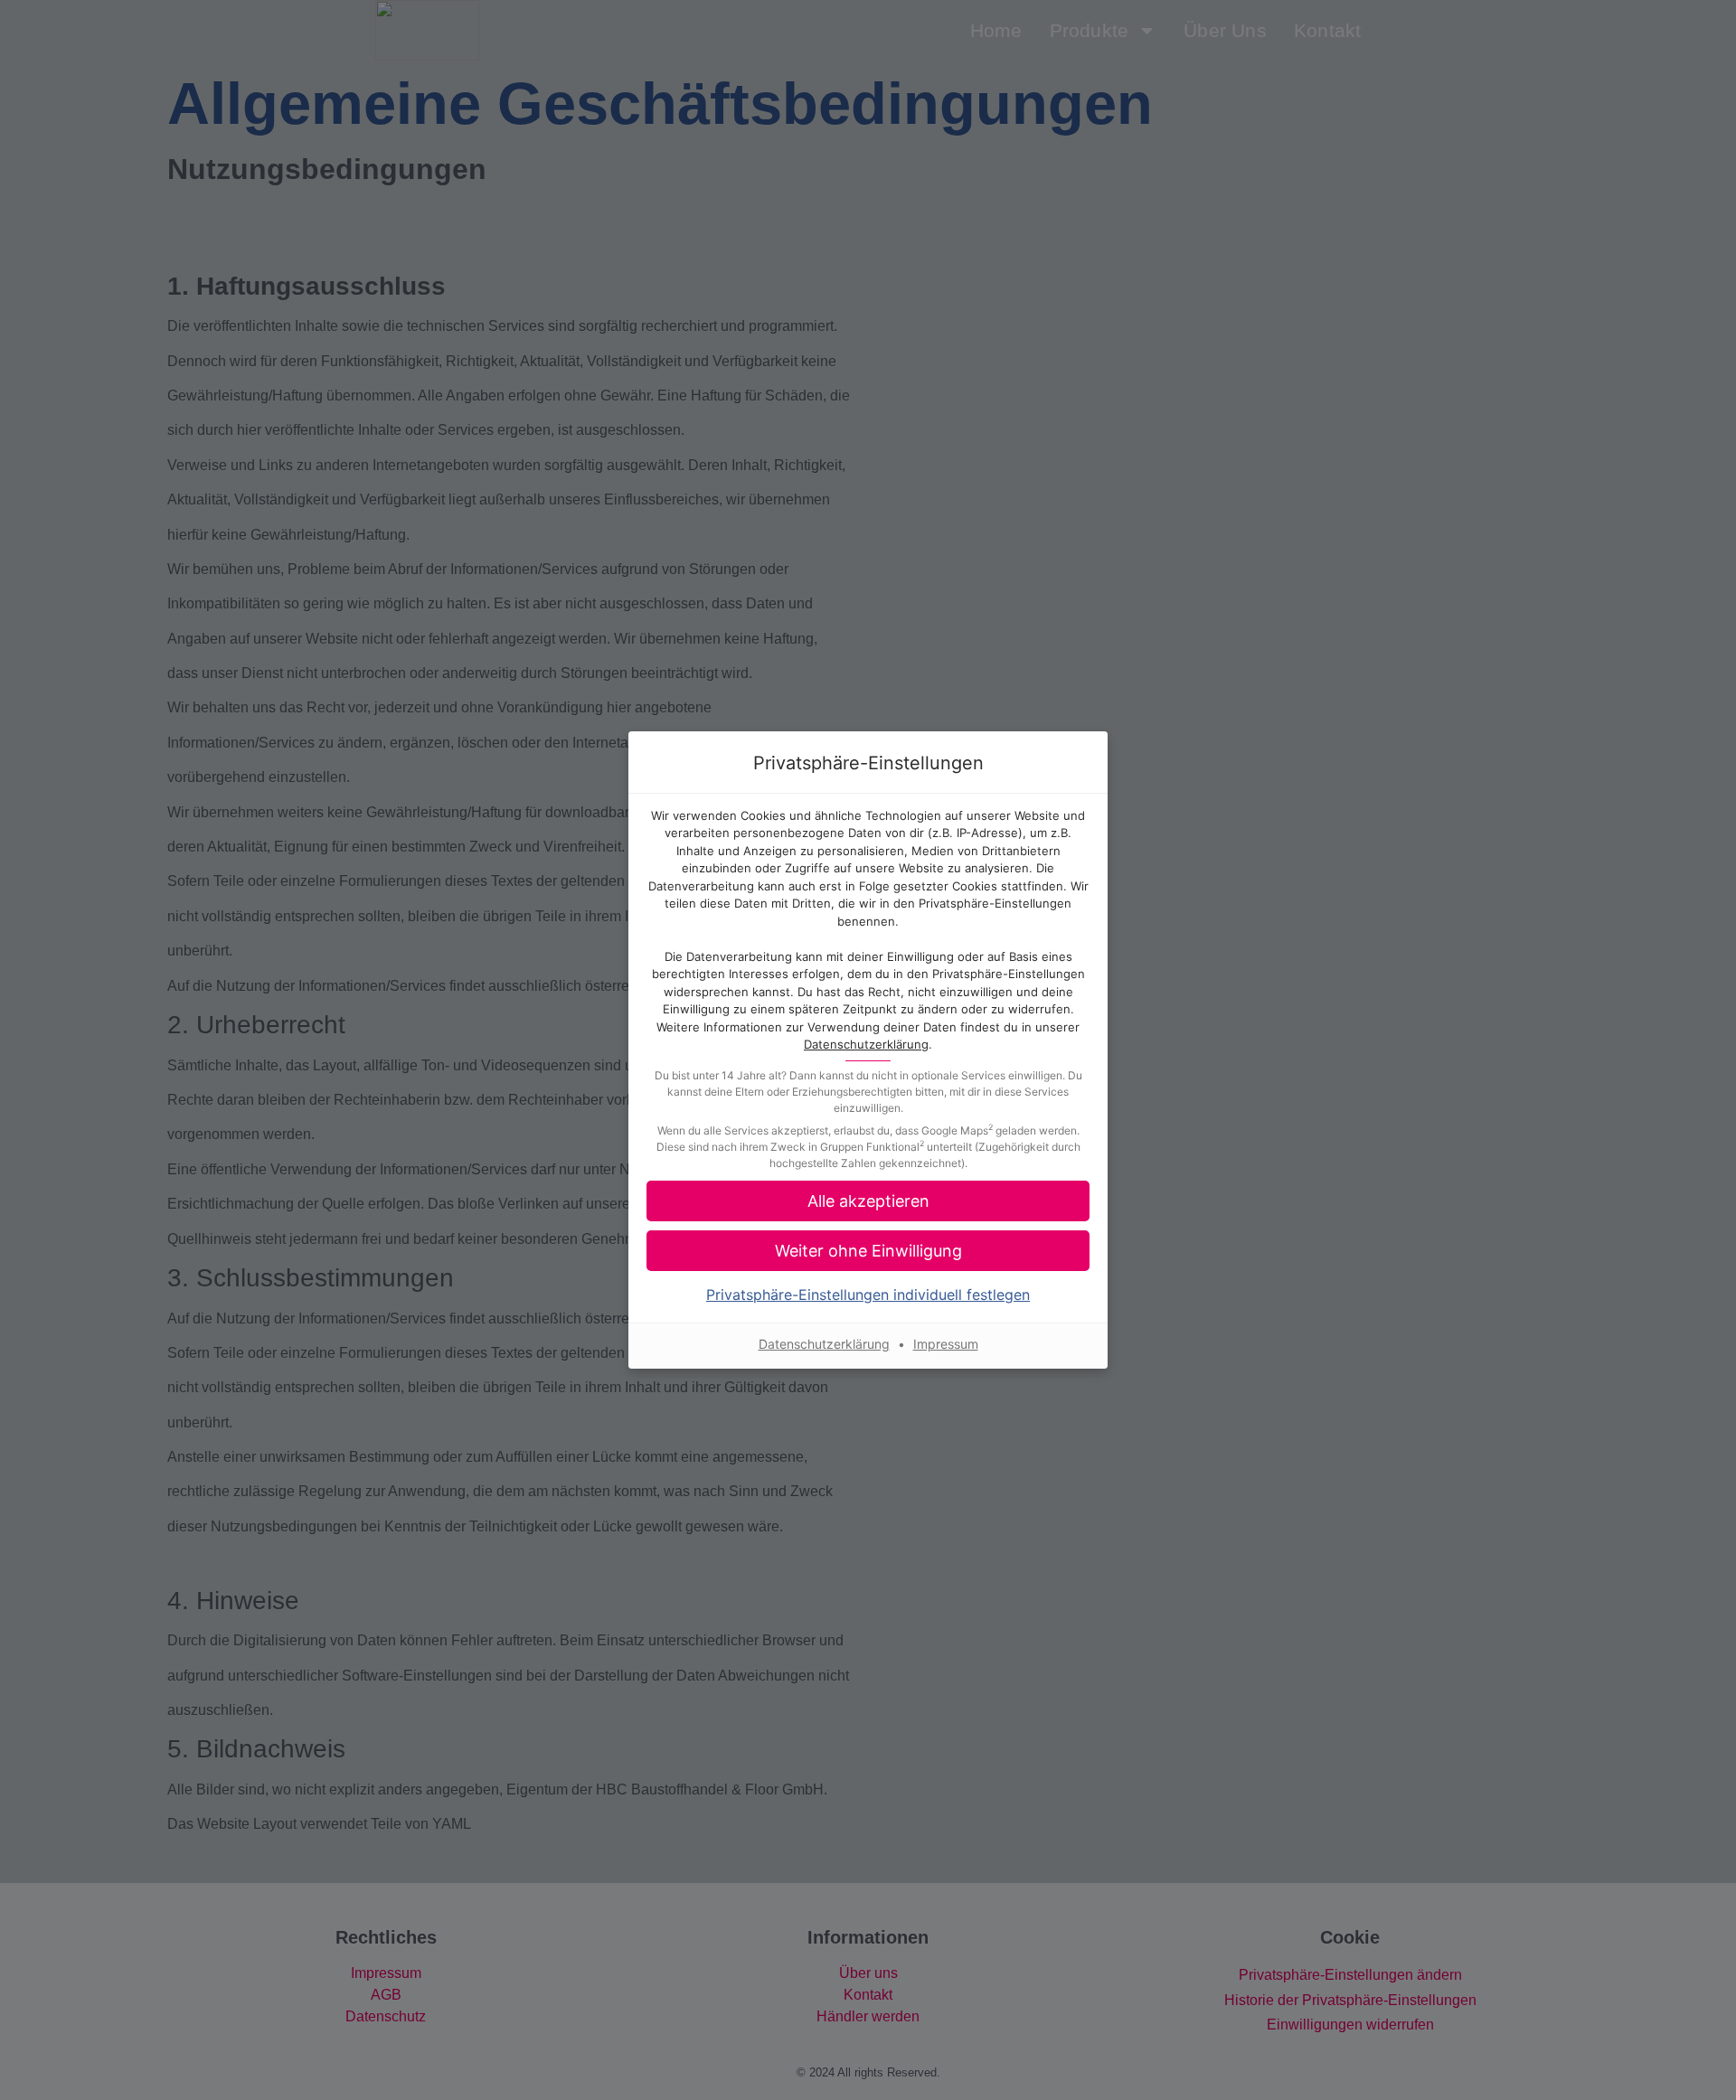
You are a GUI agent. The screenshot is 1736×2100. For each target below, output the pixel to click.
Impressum (946, 1344)
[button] (868, 1201)
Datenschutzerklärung (866, 1044)
